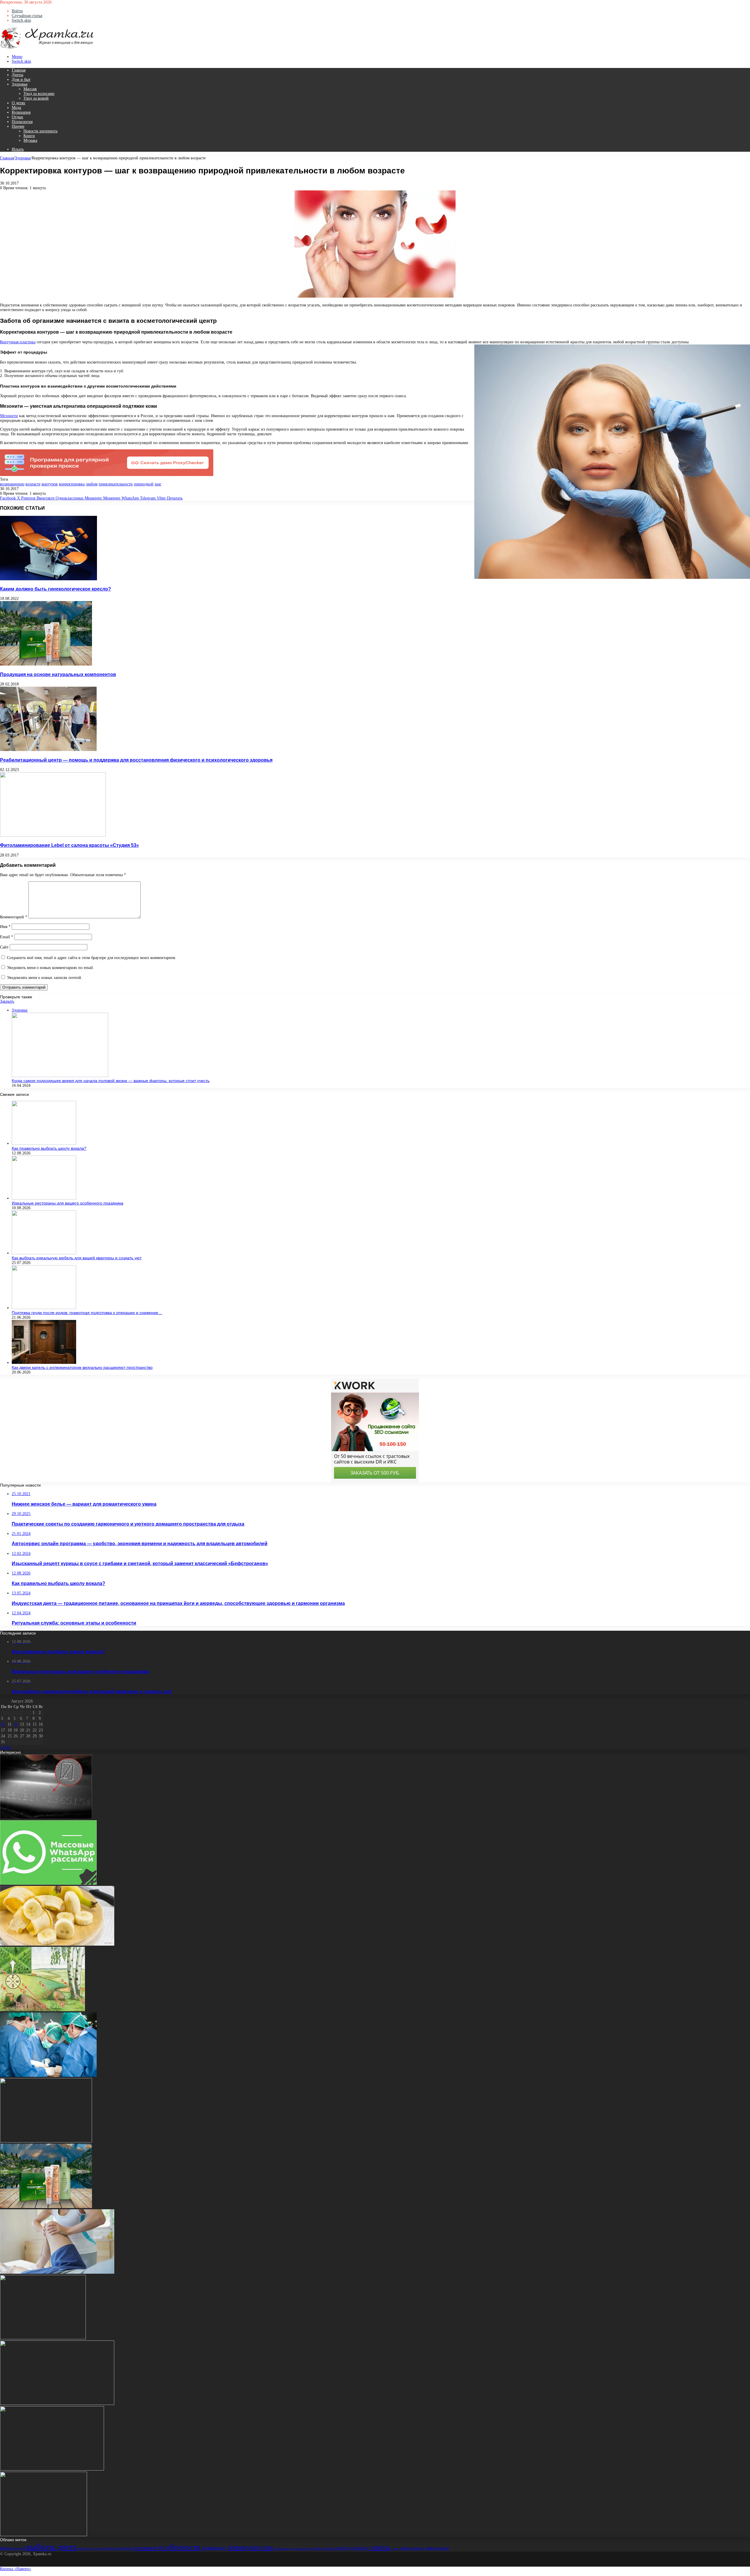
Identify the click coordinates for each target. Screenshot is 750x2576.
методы (110, 2548)
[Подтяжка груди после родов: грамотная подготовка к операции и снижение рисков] (44, 1308)
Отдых (17, 117)
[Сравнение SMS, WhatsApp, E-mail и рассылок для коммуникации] (48, 1883)
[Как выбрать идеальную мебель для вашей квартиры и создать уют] (44, 1253)
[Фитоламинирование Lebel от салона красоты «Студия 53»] (53, 835)
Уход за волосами (39, 94)
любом (92, 484)
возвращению (12, 484)
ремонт (328, 2548)
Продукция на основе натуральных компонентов (58, 674)
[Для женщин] (47, 48)
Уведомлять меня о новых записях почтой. (45, 978)
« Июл (6, 1747)
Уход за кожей (36, 98)
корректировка (72, 484)
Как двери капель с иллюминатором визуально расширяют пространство (82, 1367)
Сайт (4, 947)
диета (67, 2547)
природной (144, 484)
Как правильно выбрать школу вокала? (49, 1148)
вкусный (19, 2548)
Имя (5, 927)
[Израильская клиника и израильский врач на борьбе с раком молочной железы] (48, 2076)
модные (125, 2548)
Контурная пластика (18, 342)
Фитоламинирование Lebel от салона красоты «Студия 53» (69, 845)
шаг (158, 484)
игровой (84, 2548)
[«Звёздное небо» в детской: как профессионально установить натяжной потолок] (57, 2404)
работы (317, 2548)
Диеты (17, 75)
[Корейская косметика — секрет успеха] (46, 2141)
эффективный (437, 2548)
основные (145, 2548)
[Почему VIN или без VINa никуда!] (46, 1818)
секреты (359, 2548)
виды (6, 2548)
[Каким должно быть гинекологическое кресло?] (48, 579)
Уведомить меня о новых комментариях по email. (51, 968)
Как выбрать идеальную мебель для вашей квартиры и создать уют (77, 1258)
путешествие (301, 2549)
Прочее (18, 126)
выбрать (41, 2547)
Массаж (30, 89)
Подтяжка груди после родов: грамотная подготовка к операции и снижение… (87, 1313)
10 (3, 1724)
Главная (19, 70)
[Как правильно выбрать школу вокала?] (44, 1143)
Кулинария (21, 112)
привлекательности (116, 484)
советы (380, 2547)
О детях (18, 103)
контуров (50, 484)
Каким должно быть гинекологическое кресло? (56, 589)
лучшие (96, 2549)
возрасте (33, 484)
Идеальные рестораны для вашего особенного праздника (68, 1203)
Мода (16, 108)
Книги (29, 136)
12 (16, 1724)
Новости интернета (40, 131)
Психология (22, 122)
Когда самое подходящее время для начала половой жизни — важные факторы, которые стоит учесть (111, 1081)
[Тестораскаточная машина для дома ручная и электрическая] (43, 2338)
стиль (395, 2549)
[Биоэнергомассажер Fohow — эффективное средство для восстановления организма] (44, 2535)
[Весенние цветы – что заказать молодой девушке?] (52, 2469)
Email (7, 937)
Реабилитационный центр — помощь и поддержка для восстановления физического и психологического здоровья (136, 760)
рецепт (342, 2548)
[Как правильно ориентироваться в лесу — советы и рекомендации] (42, 2010)
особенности (179, 2547)
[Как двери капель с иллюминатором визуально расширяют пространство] (44, 1363)
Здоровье (20, 84)
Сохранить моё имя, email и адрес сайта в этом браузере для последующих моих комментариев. (92, 958)
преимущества (250, 2547)
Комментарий (14, 917)
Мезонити (9, 416)
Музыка (30, 140)
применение (283, 2549)
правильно (214, 2548)
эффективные (412, 2548)
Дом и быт (21, 80)
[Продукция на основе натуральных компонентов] (46, 664)
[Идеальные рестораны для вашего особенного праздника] (44, 1198)
